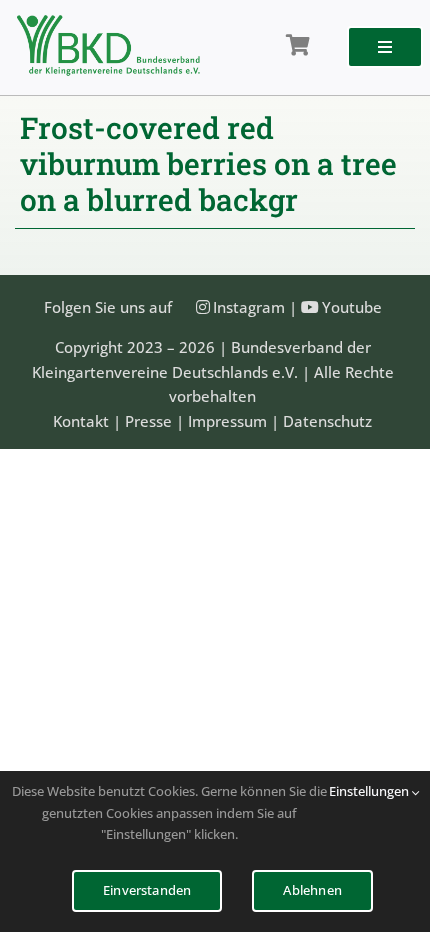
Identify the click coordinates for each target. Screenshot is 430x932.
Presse (148, 421)
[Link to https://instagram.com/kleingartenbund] (203, 307)
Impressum (227, 421)
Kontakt (81, 421)
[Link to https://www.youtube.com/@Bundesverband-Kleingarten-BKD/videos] (310, 307)
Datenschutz (327, 421)
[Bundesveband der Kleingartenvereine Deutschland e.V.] (108, 22)
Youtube (352, 307)
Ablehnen (312, 890)
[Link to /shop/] (298, 46)
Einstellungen (370, 791)
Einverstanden (147, 890)
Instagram (249, 307)
